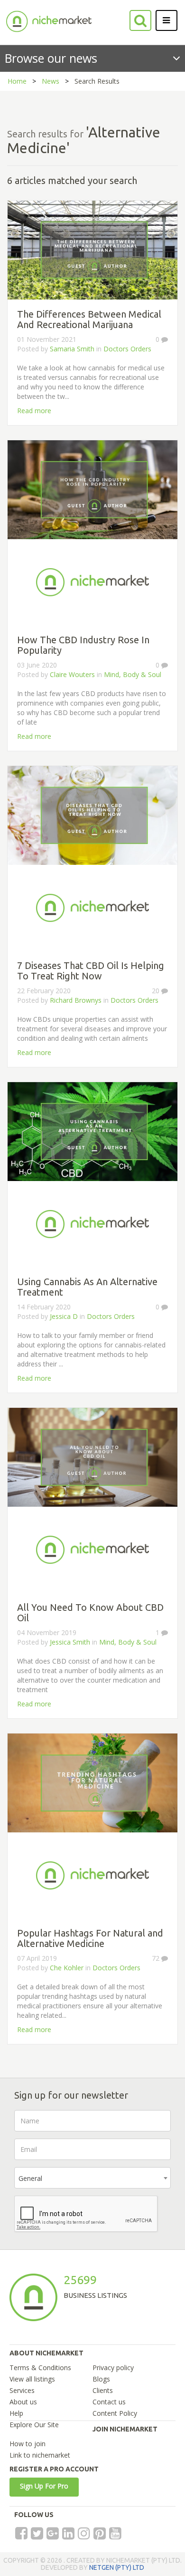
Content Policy (115, 2413)
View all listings (32, 2379)
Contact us (109, 2402)
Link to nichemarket (40, 2455)
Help (16, 2413)
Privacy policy (113, 2368)
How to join (28, 2444)
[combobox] (92, 2178)
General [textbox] (30, 2178)
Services (22, 2390)
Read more (34, 411)
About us (23, 2402)
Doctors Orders (127, 349)
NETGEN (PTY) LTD (117, 2567)
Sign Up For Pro (44, 2486)
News (51, 81)
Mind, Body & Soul (133, 674)
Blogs (101, 2379)
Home (17, 81)
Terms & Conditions (40, 2368)
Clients (103, 2390)
